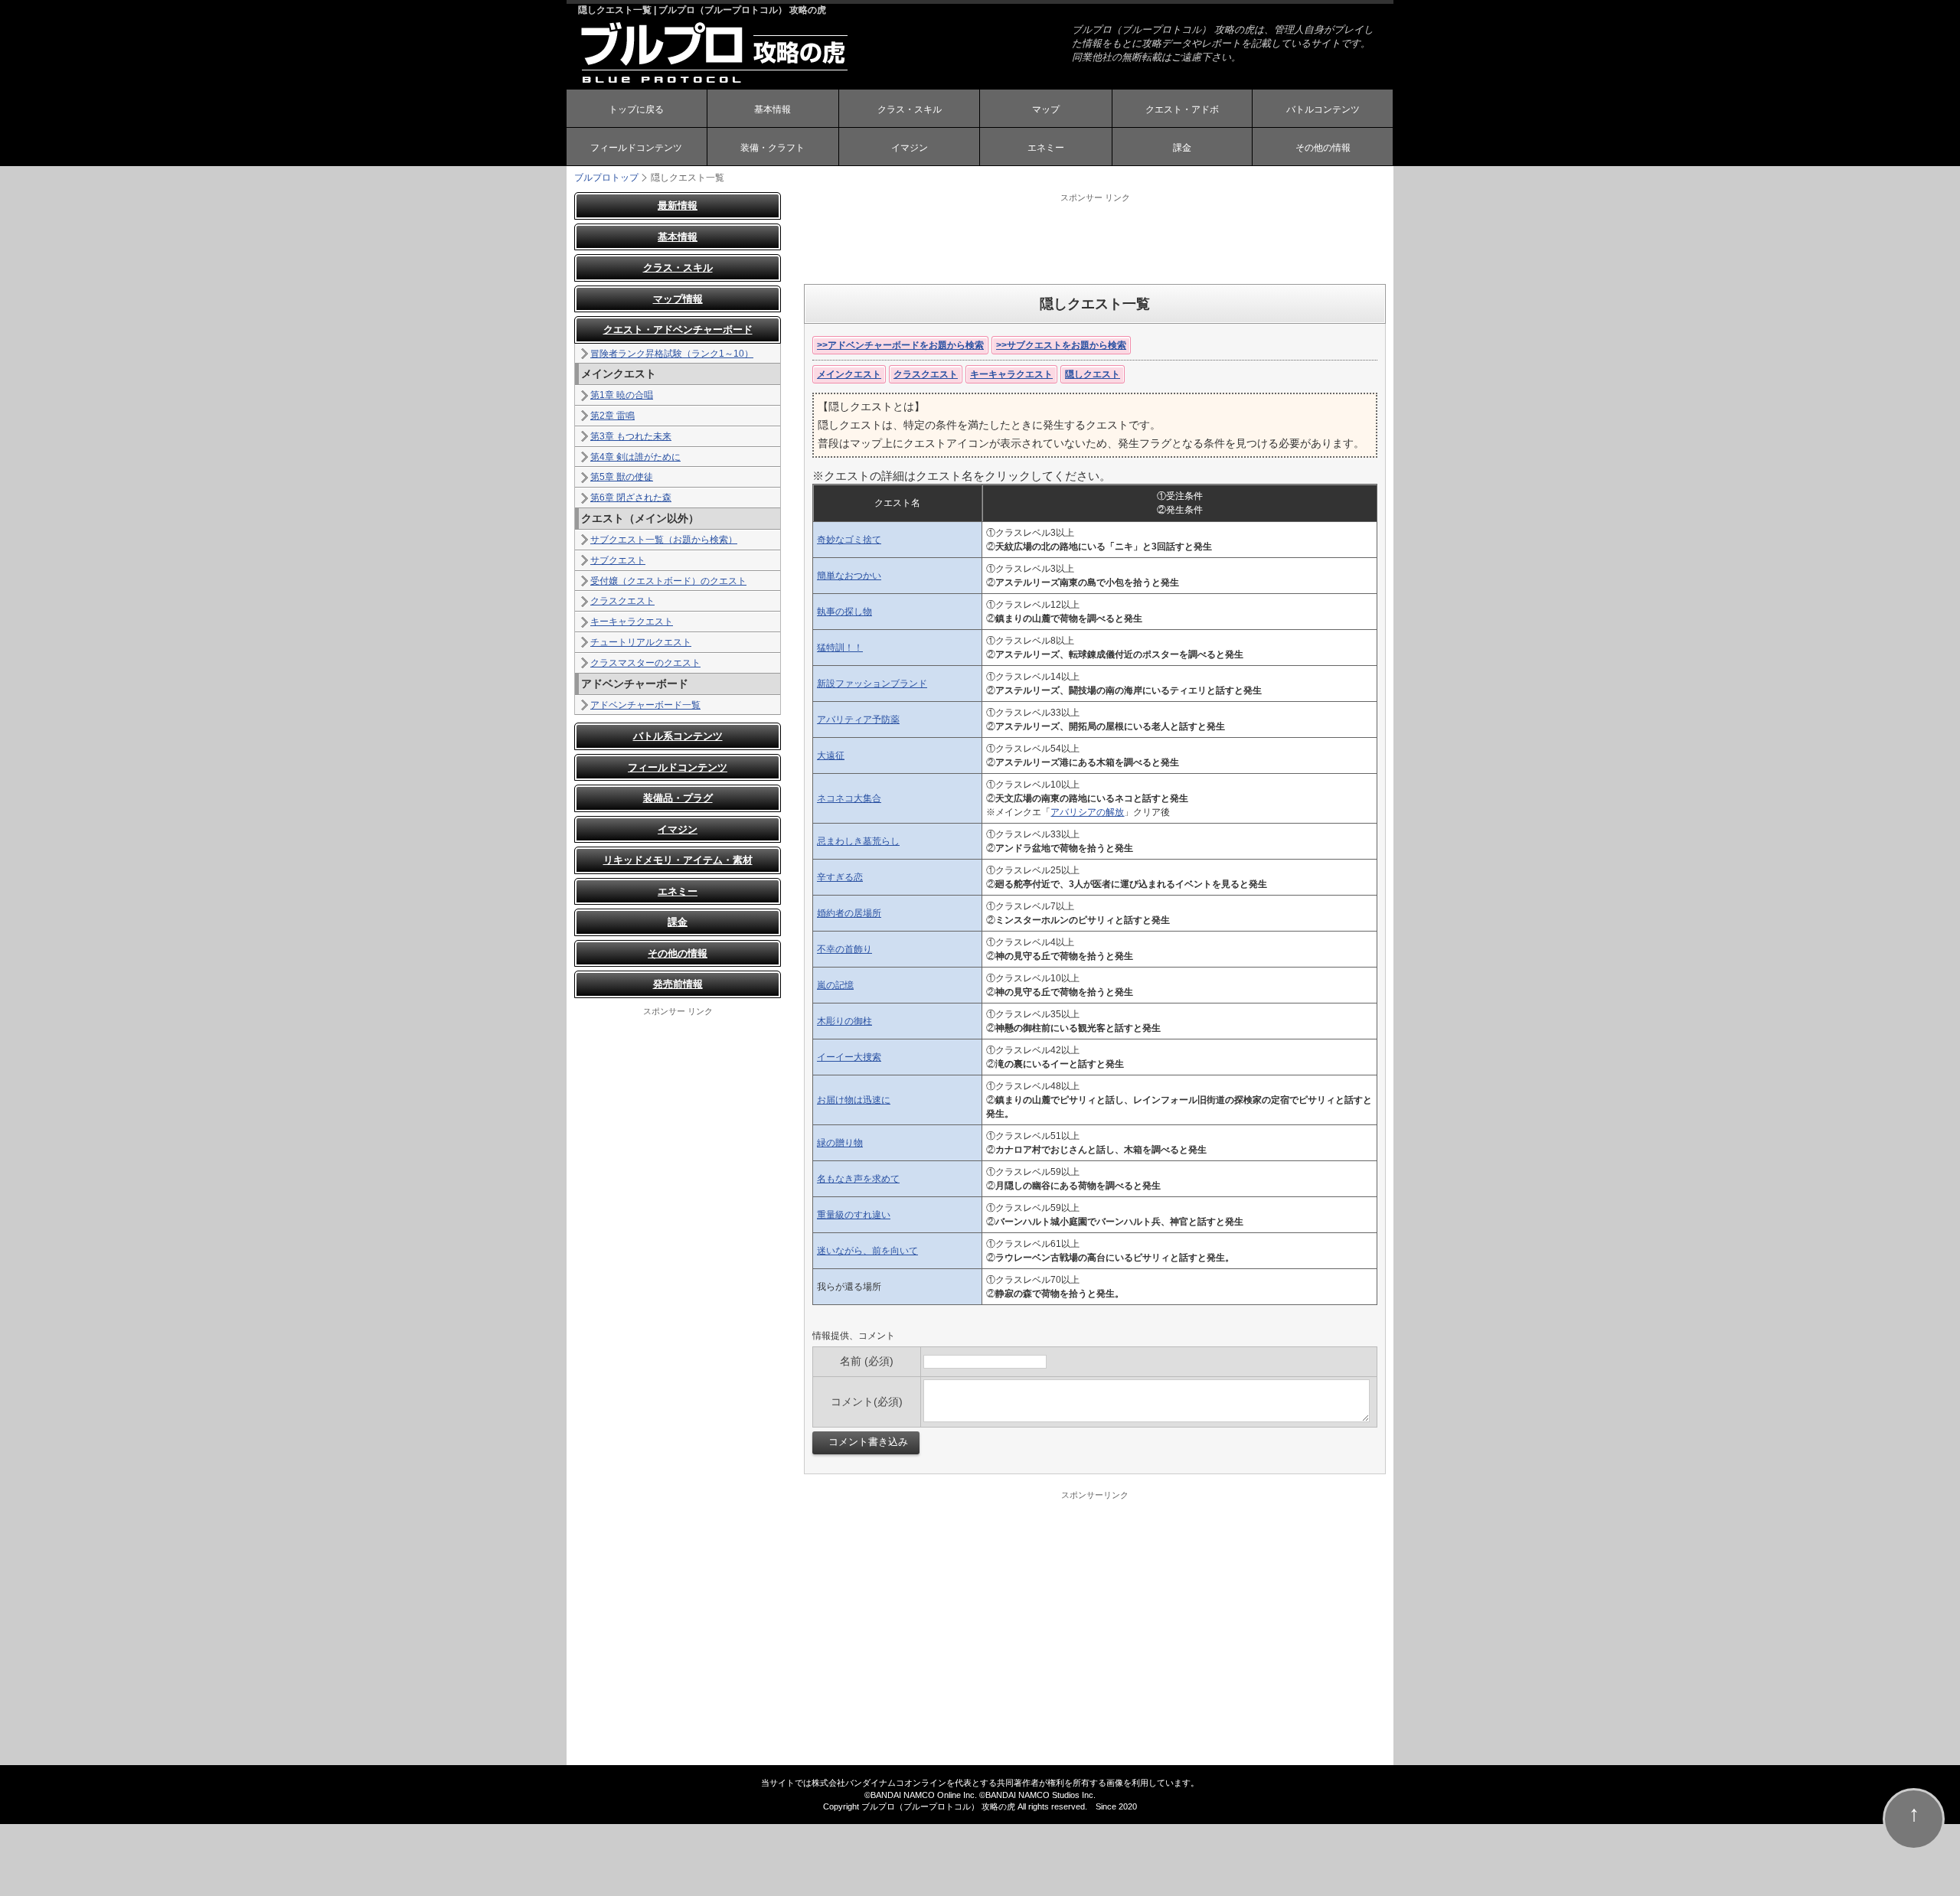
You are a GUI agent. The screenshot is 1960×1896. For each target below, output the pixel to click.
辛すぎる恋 (840, 877)
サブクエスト (618, 560)
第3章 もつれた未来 (631, 436)
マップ (1046, 109)
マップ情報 (678, 299)
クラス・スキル (910, 109)
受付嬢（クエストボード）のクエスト (668, 581)
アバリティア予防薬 (858, 720)
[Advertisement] (1095, 238)
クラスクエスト (926, 374)
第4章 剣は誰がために (635, 457)
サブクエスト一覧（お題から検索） (664, 540)
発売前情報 (678, 984)
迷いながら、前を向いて (867, 1251)
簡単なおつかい (849, 576)
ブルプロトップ (606, 178)
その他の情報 (1323, 148)
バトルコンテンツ (1323, 109)
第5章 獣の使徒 (622, 477)
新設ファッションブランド (872, 684)
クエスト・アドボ (1182, 109)
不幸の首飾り (844, 949)
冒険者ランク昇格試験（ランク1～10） (672, 354)
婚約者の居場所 (849, 913)
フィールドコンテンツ (636, 148)
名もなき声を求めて (858, 1179)
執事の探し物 (844, 612)
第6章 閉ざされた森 (631, 498)
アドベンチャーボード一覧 (645, 705)
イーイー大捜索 (849, 1057)
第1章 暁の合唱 (622, 395)
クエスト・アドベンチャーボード (678, 330)
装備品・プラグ (678, 798)
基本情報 (773, 109)
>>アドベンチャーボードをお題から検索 (900, 345)
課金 (1182, 148)
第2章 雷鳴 (612, 416)
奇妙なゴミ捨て (849, 540)
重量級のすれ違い (854, 1215)
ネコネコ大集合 (849, 798)
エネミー (1046, 148)
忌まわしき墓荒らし (858, 841)
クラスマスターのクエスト (645, 663)
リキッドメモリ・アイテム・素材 (678, 860)
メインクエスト (849, 374)
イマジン (910, 148)
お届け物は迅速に (854, 1100)
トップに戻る (636, 109)
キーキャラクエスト (1011, 374)
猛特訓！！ (840, 648)
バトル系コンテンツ (678, 736)
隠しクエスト (1093, 374)
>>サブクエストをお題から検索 (1061, 345)
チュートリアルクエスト (641, 642)
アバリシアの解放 (1087, 812)
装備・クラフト (773, 148)
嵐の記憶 (835, 985)
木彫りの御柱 (844, 1021)
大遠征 (831, 755)
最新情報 (678, 206)
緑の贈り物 (840, 1143)
